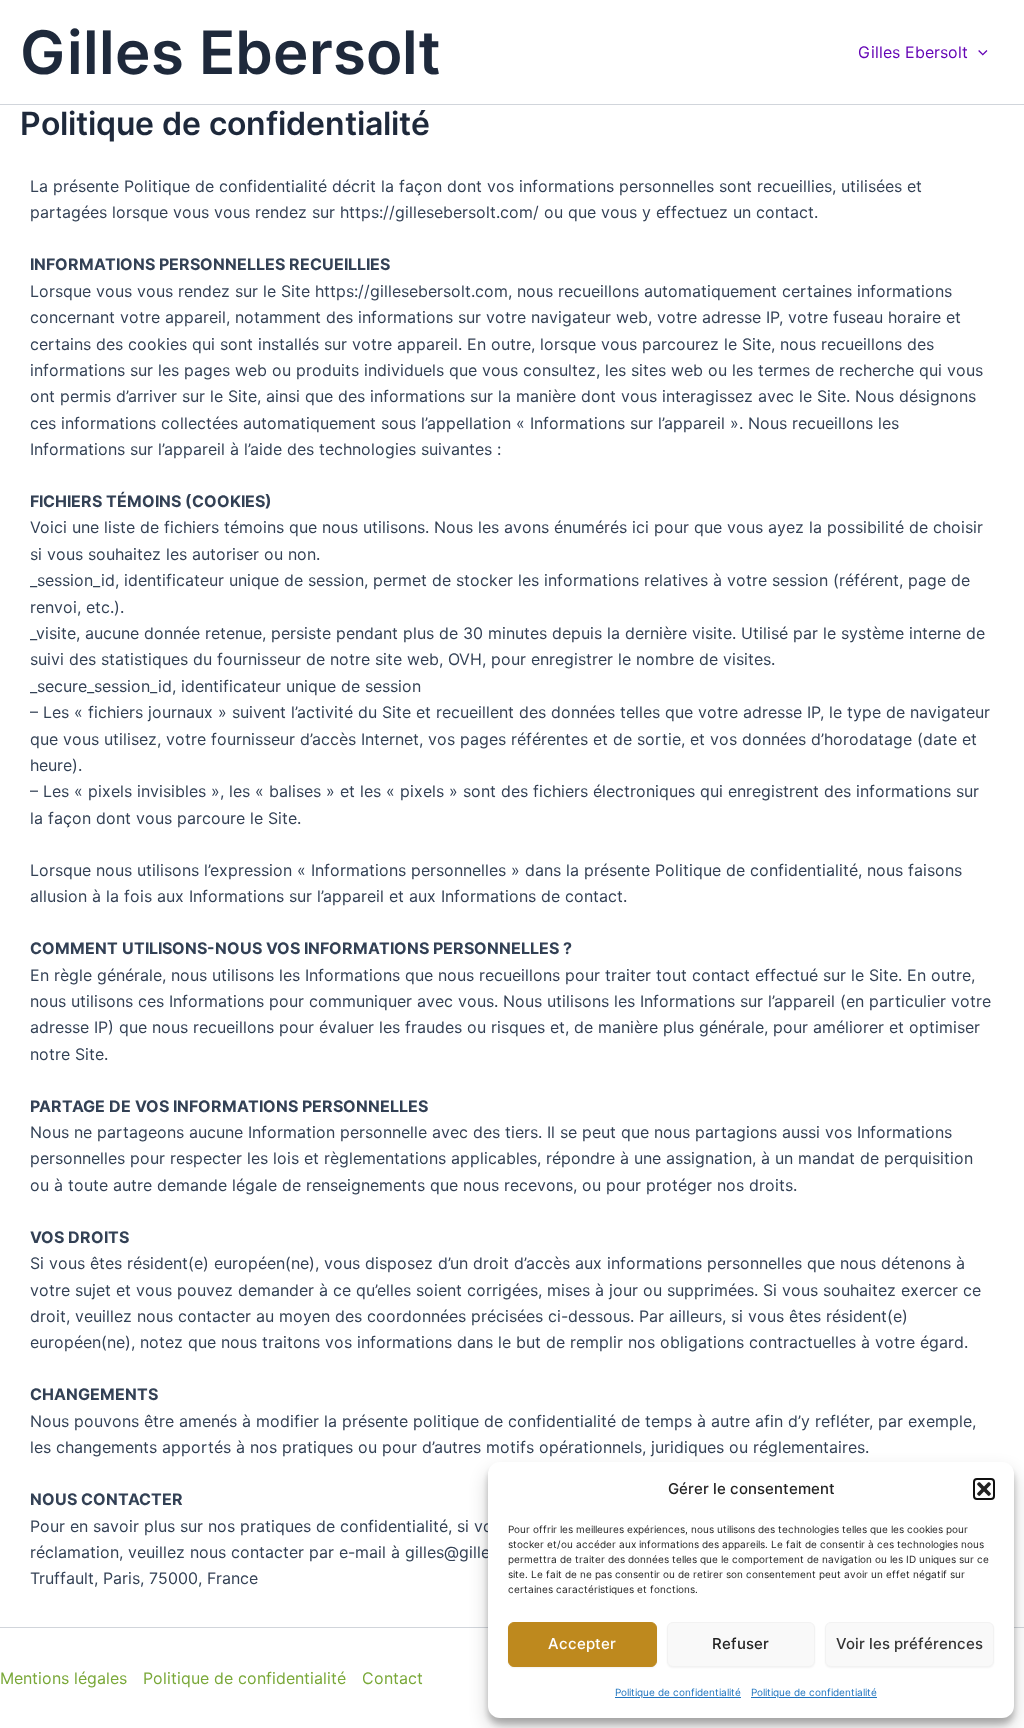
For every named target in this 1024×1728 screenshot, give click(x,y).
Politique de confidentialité (678, 1692)
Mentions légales (63, 1678)
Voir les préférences (909, 1643)
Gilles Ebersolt (230, 52)
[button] (984, 1489)
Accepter (582, 1643)
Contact (392, 1678)
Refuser (740, 1643)
